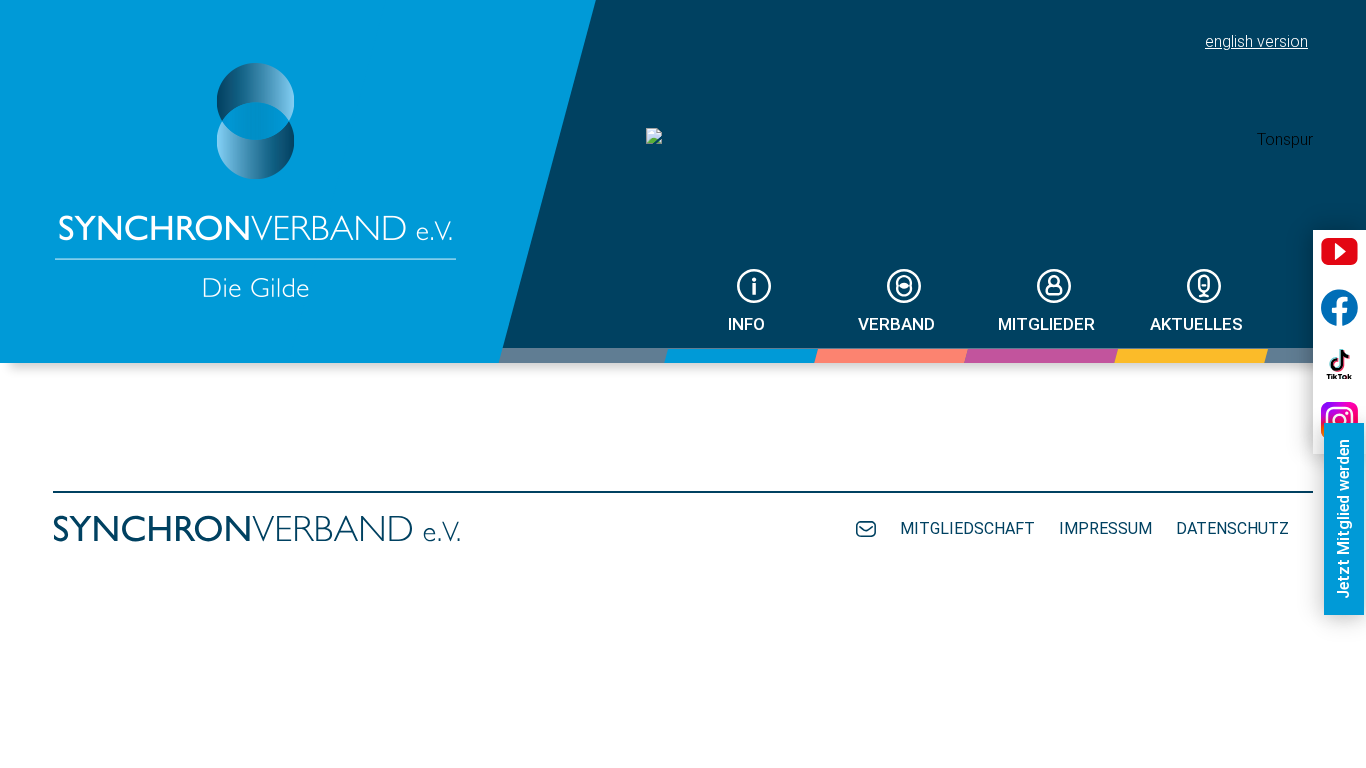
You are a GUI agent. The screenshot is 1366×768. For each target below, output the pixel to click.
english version (1256, 41)
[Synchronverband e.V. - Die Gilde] (256, 181)
